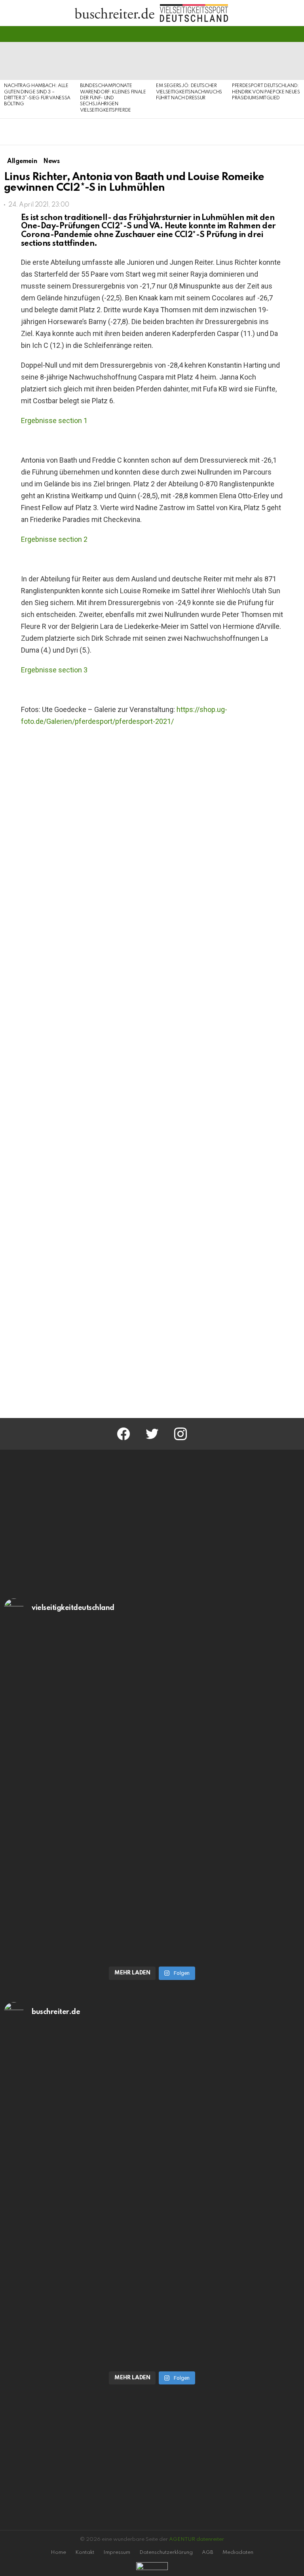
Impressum (117, 2552)
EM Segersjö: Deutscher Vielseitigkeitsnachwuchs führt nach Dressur (189, 92)
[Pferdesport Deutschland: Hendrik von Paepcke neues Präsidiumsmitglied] (266, 61)
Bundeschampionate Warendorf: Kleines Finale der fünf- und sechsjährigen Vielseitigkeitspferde (113, 98)
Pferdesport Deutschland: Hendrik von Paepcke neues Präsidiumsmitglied (266, 92)
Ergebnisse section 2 (54, 539)
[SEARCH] (295, 34)
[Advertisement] (152, 1345)
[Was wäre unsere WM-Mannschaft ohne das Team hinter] (152, 1711)
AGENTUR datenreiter (197, 2539)
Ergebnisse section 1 (54, 420)
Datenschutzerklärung (166, 2552)
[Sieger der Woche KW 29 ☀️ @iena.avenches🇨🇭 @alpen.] (152, 2282)
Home (58, 2552)
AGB (208, 2552)
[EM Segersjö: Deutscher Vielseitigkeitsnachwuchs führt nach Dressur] (190, 61)
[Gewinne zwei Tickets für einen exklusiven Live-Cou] (152, 2114)
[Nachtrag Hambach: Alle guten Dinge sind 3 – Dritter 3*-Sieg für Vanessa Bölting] (38, 61)
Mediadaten (238, 2552)
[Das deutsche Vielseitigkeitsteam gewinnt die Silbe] (152, 1877)
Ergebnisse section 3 (54, 670)
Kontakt (85, 2552)
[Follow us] (282, 34)
